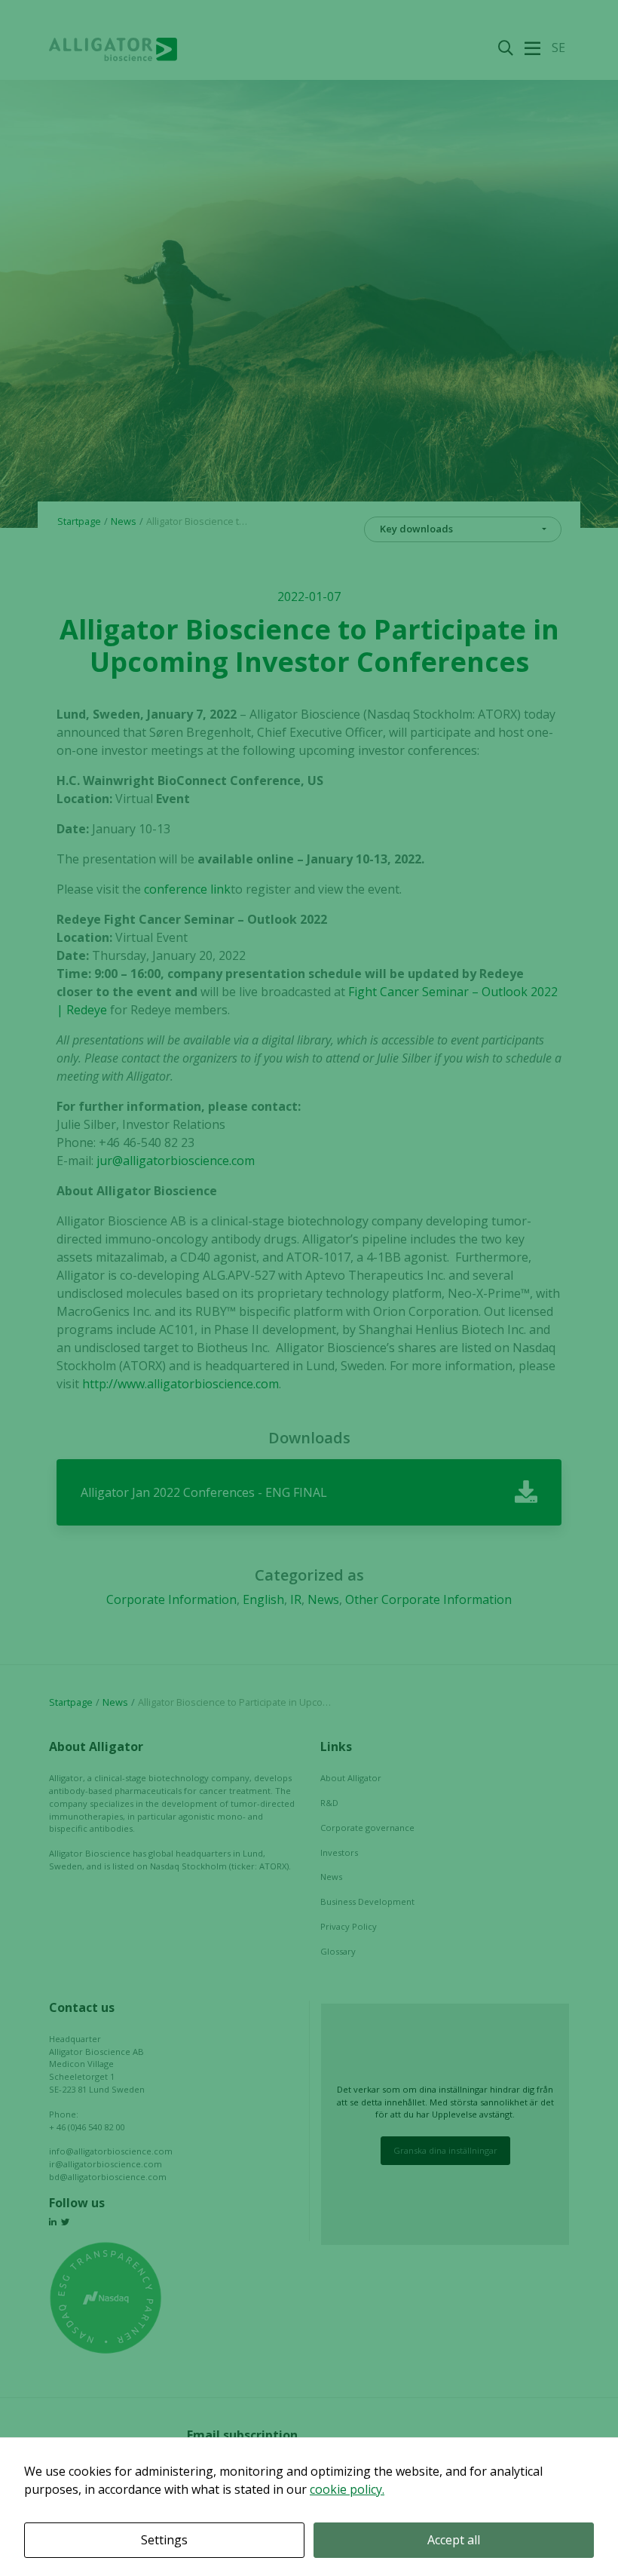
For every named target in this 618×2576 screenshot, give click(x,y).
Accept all (454, 2540)
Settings (164, 2540)
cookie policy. (347, 2489)
